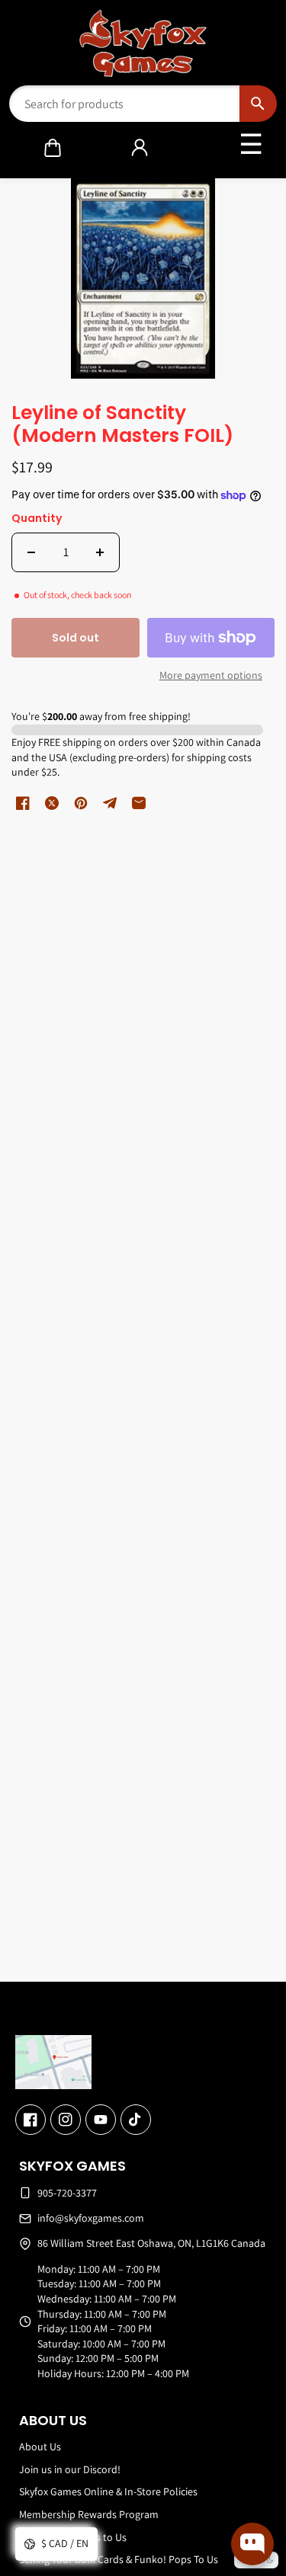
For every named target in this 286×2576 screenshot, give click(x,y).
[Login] (140, 148)
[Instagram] (66, 2120)
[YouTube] (101, 2120)
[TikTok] (136, 2120)
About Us (40, 2446)
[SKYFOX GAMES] (143, 43)
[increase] (100, 552)
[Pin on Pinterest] (81, 803)
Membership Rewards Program (89, 2514)
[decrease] (31, 552)
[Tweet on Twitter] (52, 803)
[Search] (258, 104)
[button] (53, 148)
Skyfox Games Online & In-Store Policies (108, 2491)
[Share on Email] (139, 803)
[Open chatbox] (252, 2544)
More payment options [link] (211, 675)
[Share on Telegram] (110, 803)
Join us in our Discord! (70, 2469)
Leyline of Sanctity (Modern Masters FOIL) (122, 425)
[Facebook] (31, 2120)
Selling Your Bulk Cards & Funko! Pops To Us (119, 2559)
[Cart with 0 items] (53, 148)
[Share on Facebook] (23, 803)
